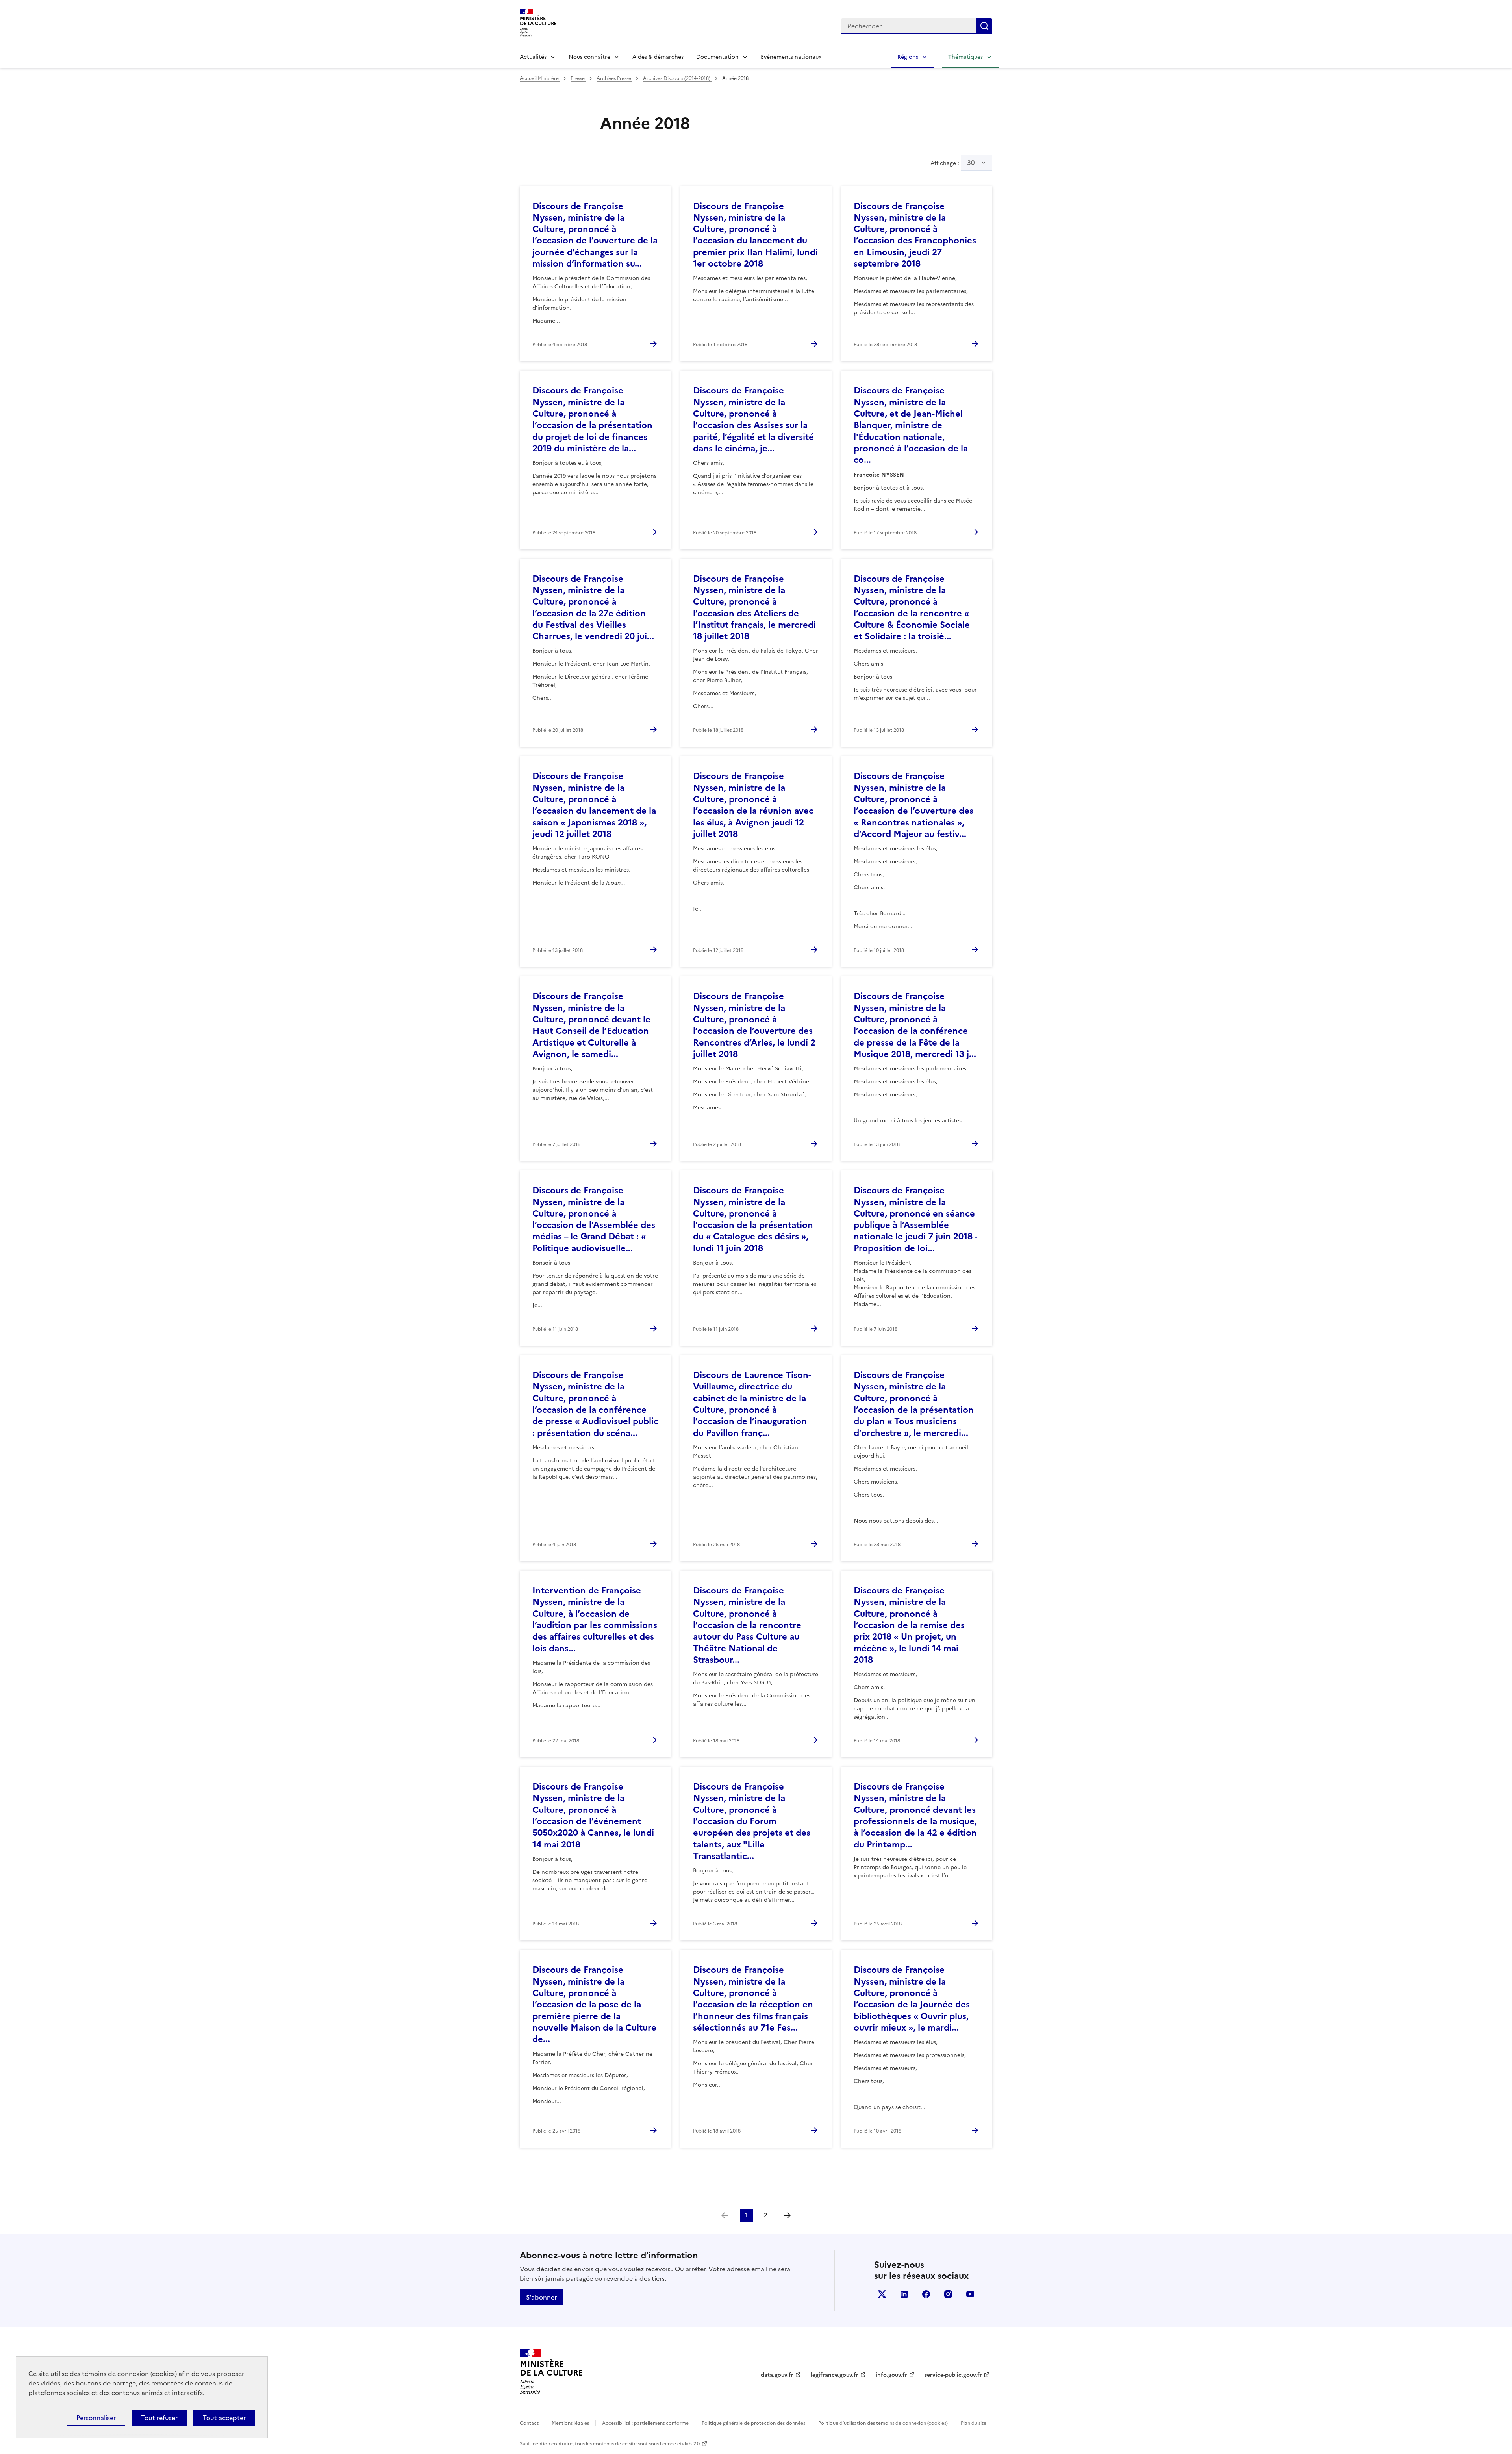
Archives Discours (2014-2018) (677, 78)
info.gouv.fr (891, 2375)
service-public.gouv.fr (953, 2375)
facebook (926, 2294)
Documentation (717, 57)
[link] (724, 2215)
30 (971, 163)
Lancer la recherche (984, 26)
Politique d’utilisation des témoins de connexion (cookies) (883, 2423)
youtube (970, 2294)
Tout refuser (159, 2418)
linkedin (904, 2294)
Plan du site (974, 2423)
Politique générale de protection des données (753, 2423)
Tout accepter (224, 2418)
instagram (948, 2294)
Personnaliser (96, 2418)
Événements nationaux (791, 57)
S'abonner (541, 2297)
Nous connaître (589, 57)
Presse (578, 78)
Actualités (533, 57)
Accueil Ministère (540, 78)
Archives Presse (614, 78)
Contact (529, 2423)
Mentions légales (570, 2423)
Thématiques (965, 57)
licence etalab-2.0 (680, 2444)
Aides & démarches (658, 57)
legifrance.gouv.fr (835, 2375)
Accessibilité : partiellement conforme (645, 2423)
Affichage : (953, 163)
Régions (908, 57)
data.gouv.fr (777, 2375)
